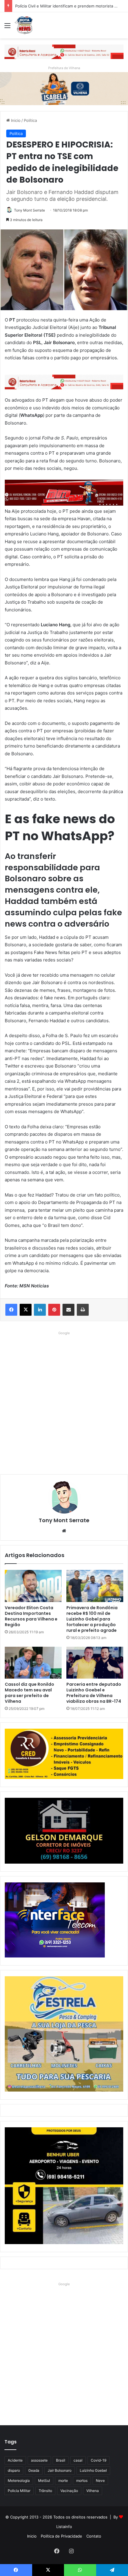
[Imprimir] (83, 1310)
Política (30, 120)
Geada (34, 2470)
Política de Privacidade (61, 2536)
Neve (100, 2481)
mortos (82, 2481)
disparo (14, 2470)
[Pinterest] (54, 1310)
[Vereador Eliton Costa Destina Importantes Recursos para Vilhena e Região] (33, 1586)
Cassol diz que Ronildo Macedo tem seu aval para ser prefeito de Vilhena (29, 1693)
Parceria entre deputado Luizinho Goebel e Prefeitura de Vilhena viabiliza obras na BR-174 (94, 1693)
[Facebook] (11, 1310)
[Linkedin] (40, 1310)
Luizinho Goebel (93, 2470)
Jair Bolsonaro (60, 2470)
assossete (39, 2460)
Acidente (15, 2460)
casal (78, 2460)
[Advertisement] (64, 1401)
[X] (26, 1310)
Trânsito (45, 2491)
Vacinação (69, 2491)
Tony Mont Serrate (29, 210)
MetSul (44, 2481)
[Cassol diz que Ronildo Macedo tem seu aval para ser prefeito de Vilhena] (33, 1663)
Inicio (15, 120)
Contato (94, 2536)
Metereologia (19, 2481)
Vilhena (93, 2491)
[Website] (64, 1531)
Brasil (61, 2460)
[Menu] (7, 28)
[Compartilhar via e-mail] (68, 1310)
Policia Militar (19, 2491)
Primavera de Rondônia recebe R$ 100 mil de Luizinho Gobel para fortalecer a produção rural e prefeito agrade (92, 1619)
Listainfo (64, 2527)
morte (63, 2481)
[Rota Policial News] (24, 25)
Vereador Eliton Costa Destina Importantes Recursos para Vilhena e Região (31, 1616)
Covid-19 (99, 2460)
